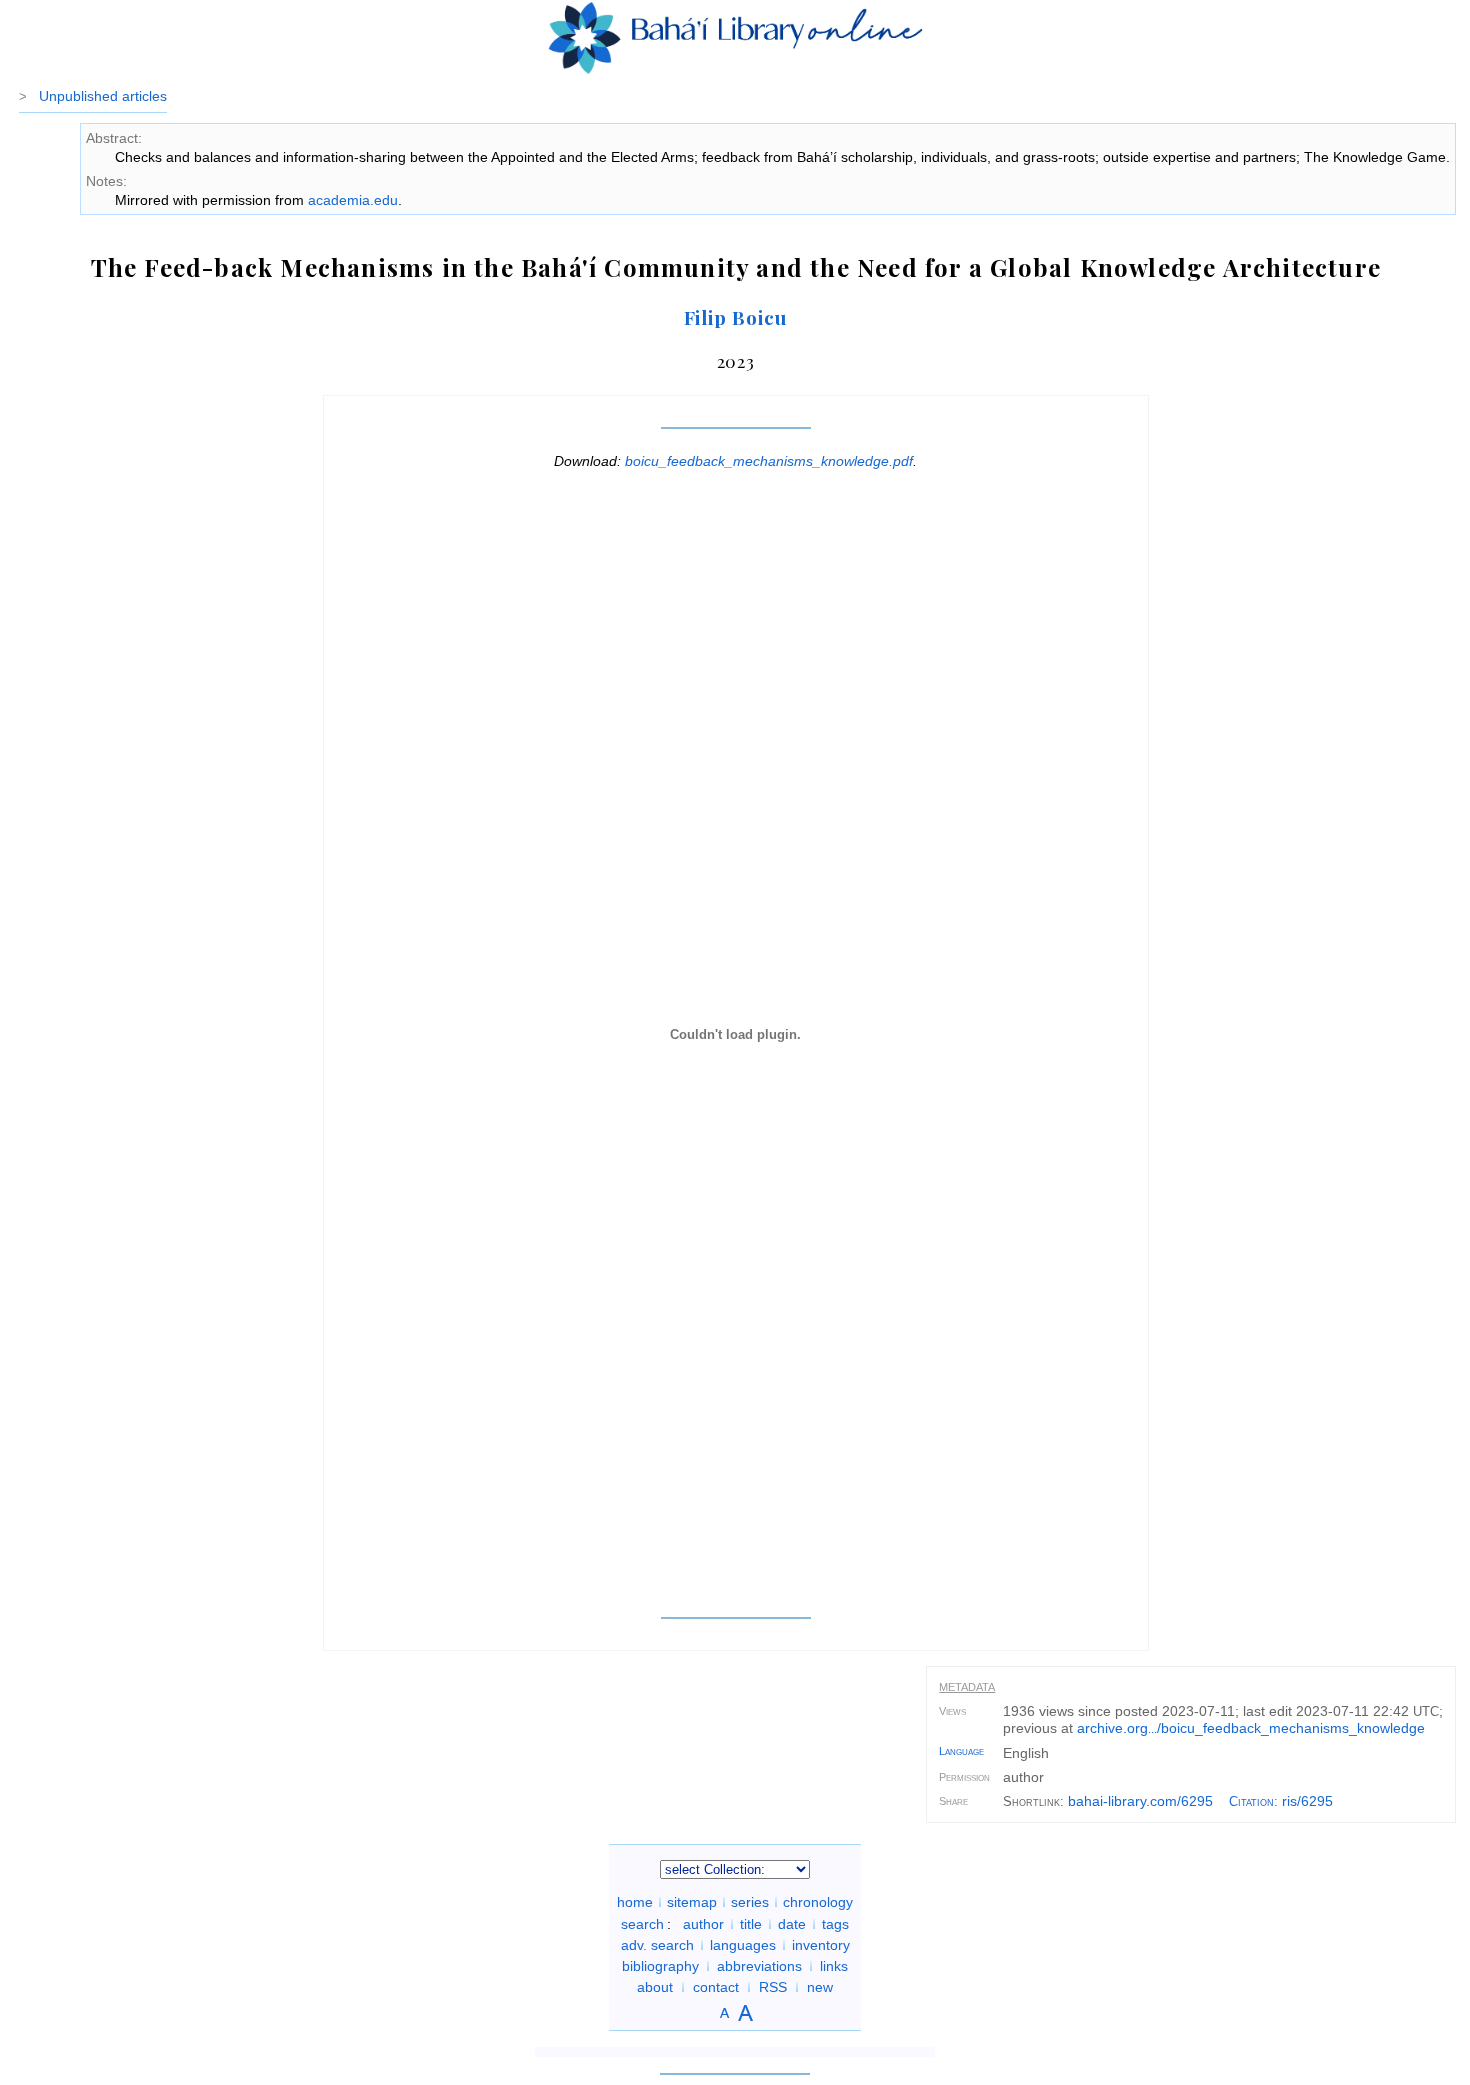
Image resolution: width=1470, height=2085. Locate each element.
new (820, 1987)
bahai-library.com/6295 (1140, 1801)
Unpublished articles (103, 96)
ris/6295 (1307, 1801)
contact (716, 1987)
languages (743, 1945)
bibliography (660, 1966)
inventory (821, 1945)
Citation (1251, 1801)
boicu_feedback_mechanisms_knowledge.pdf (769, 461)
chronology (818, 1902)
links (834, 1966)
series (750, 1902)
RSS (773, 1987)
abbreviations (759, 1966)
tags (835, 1924)
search (642, 1924)
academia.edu (353, 200)
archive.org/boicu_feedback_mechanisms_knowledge (1251, 1728)
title (751, 1924)
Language (961, 1751)
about (655, 1987)
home (635, 1902)
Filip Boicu (736, 317)
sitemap (692, 1902)
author (703, 1924)
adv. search (657, 1945)
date (792, 1924)
